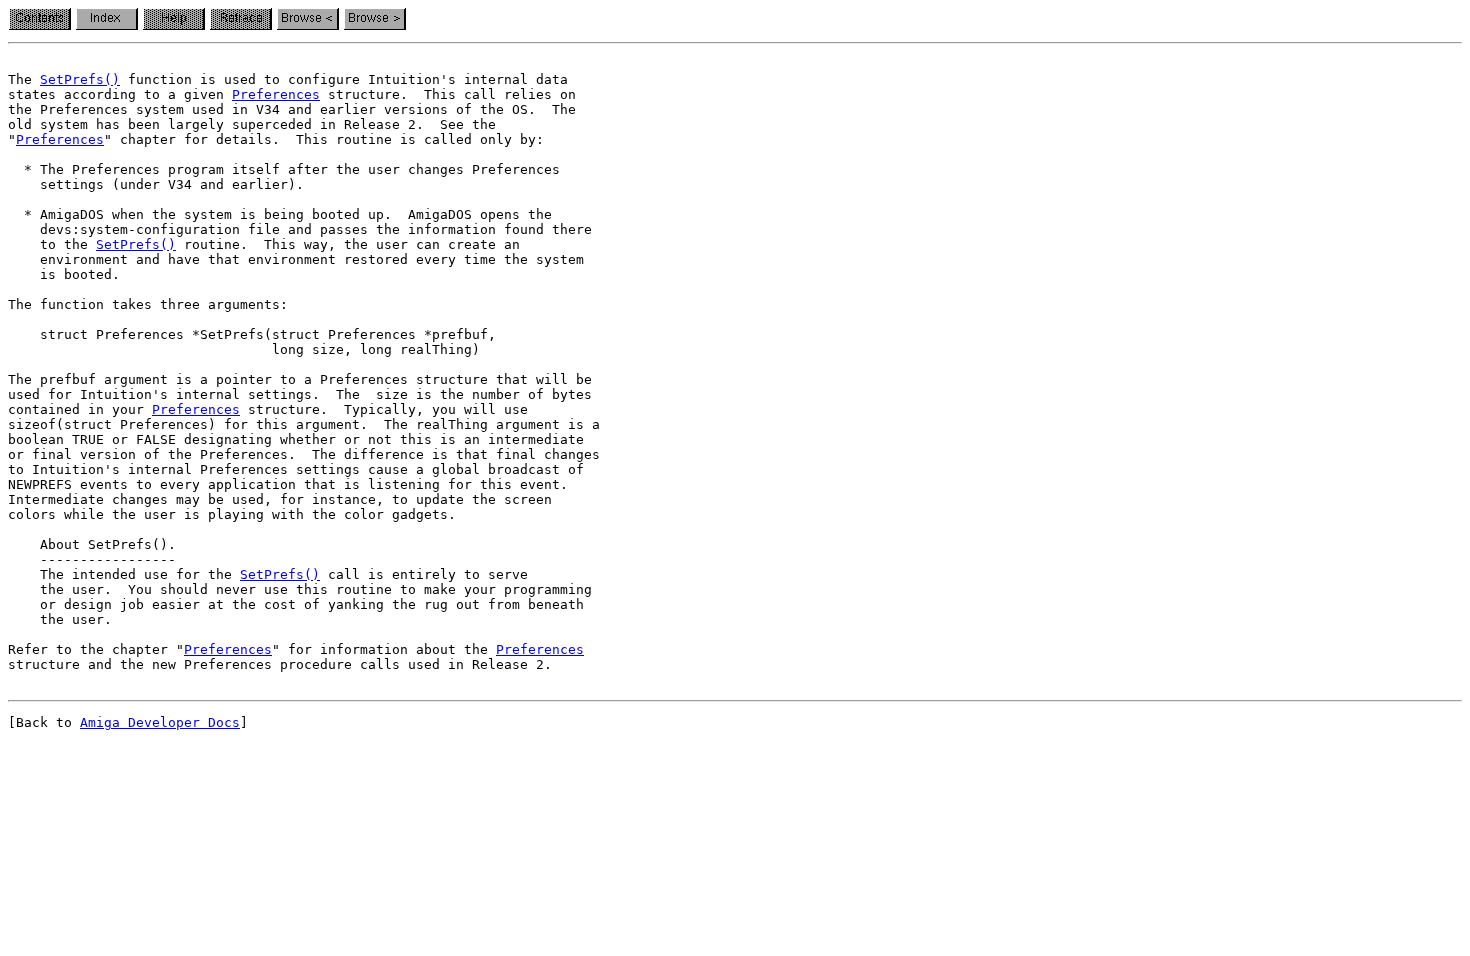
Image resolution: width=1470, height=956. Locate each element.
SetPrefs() (80, 79)
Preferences (276, 94)
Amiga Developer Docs (160, 722)
